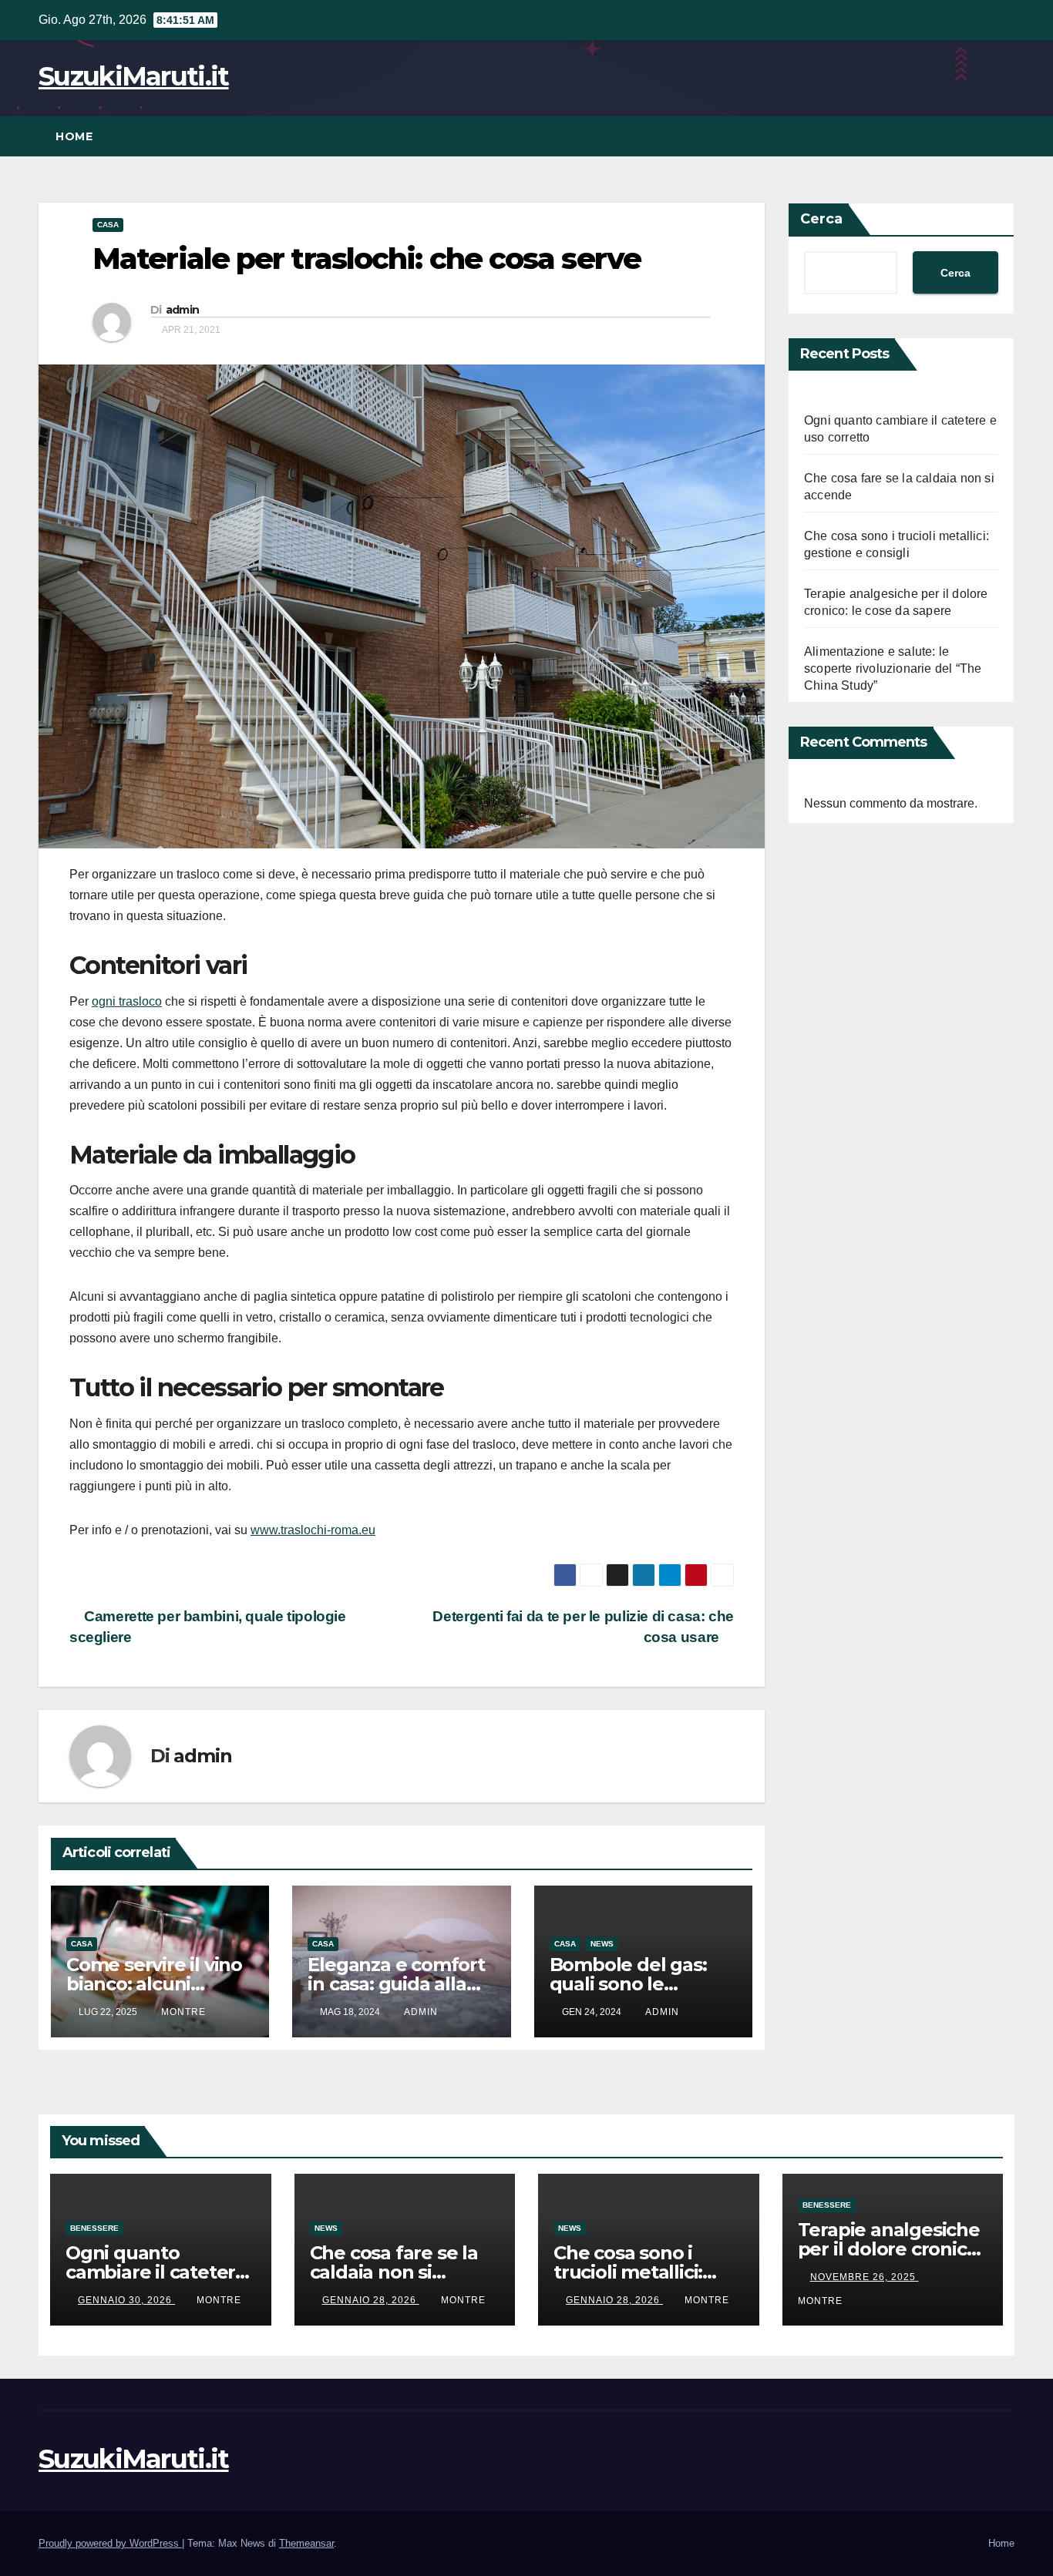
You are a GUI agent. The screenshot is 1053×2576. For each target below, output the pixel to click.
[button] (1004, 136)
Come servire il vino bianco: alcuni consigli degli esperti (160, 1984)
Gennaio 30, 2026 (126, 2300)
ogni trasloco (127, 1001)
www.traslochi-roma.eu (313, 1530)
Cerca (821, 219)
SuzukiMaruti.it (134, 76)
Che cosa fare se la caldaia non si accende (394, 2272)
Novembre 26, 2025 (865, 2277)
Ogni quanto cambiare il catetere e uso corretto (156, 2272)
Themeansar (306, 2543)
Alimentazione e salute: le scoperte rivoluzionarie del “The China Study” (893, 668)
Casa (108, 225)
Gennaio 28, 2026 (371, 2300)
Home (74, 136)
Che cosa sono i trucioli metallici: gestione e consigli (638, 2272)
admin (183, 310)
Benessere (94, 2228)
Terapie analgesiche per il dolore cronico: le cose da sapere (890, 2249)
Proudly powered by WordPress (110, 2543)
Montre (183, 2012)
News (602, 1944)
